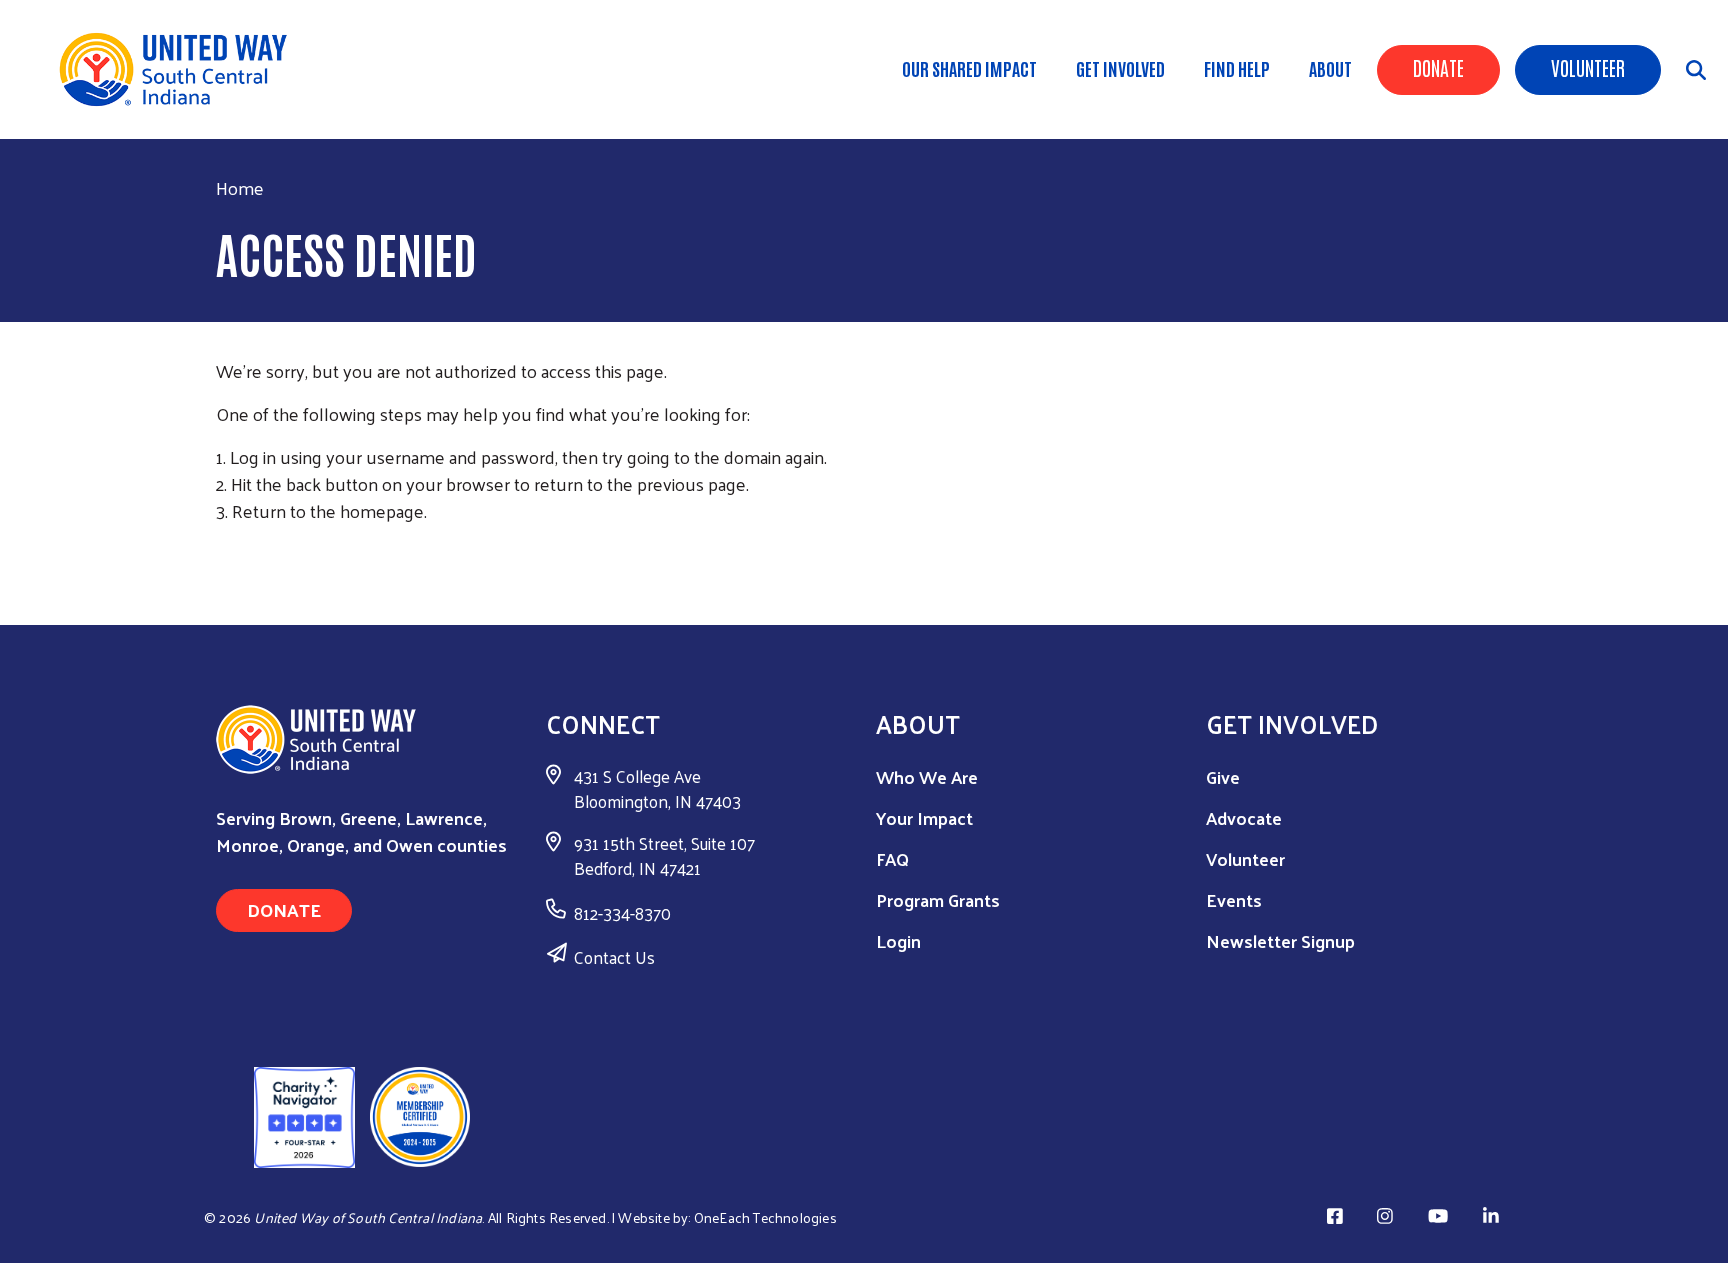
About (1330, 68)
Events (1234, 899)
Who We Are (927, 776)
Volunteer (1588, 67)
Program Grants (938, 899)
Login (898, 940)
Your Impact (924, 817)
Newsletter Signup (1280, 940)
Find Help (1237, 68)
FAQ (892, 858)
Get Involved (1120, 68)
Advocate (1244, 817)
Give (1223, 776)
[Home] (180, 69)
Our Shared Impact (969, 68)
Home (240, 187)
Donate (1438, 67)
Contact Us (614, 957)
